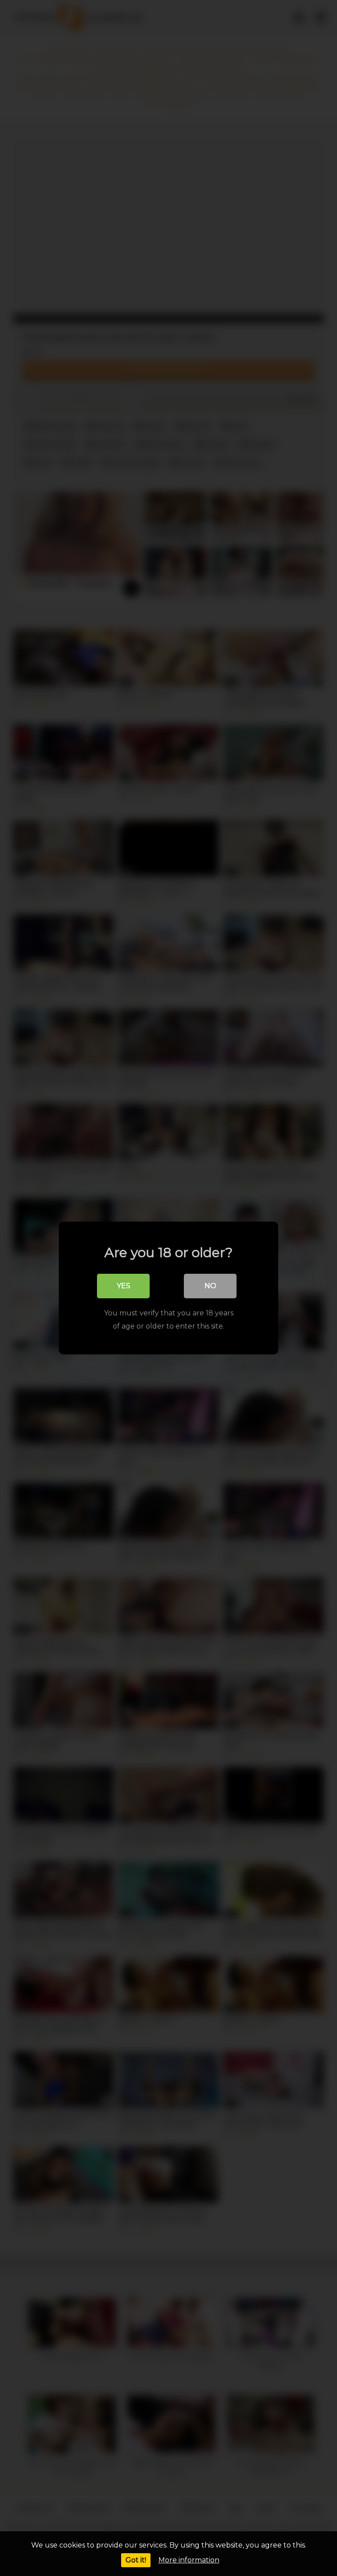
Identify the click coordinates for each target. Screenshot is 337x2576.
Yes (124, 1286)
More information (189, 2560)
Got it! (136, 2560)
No (210, 1286)
